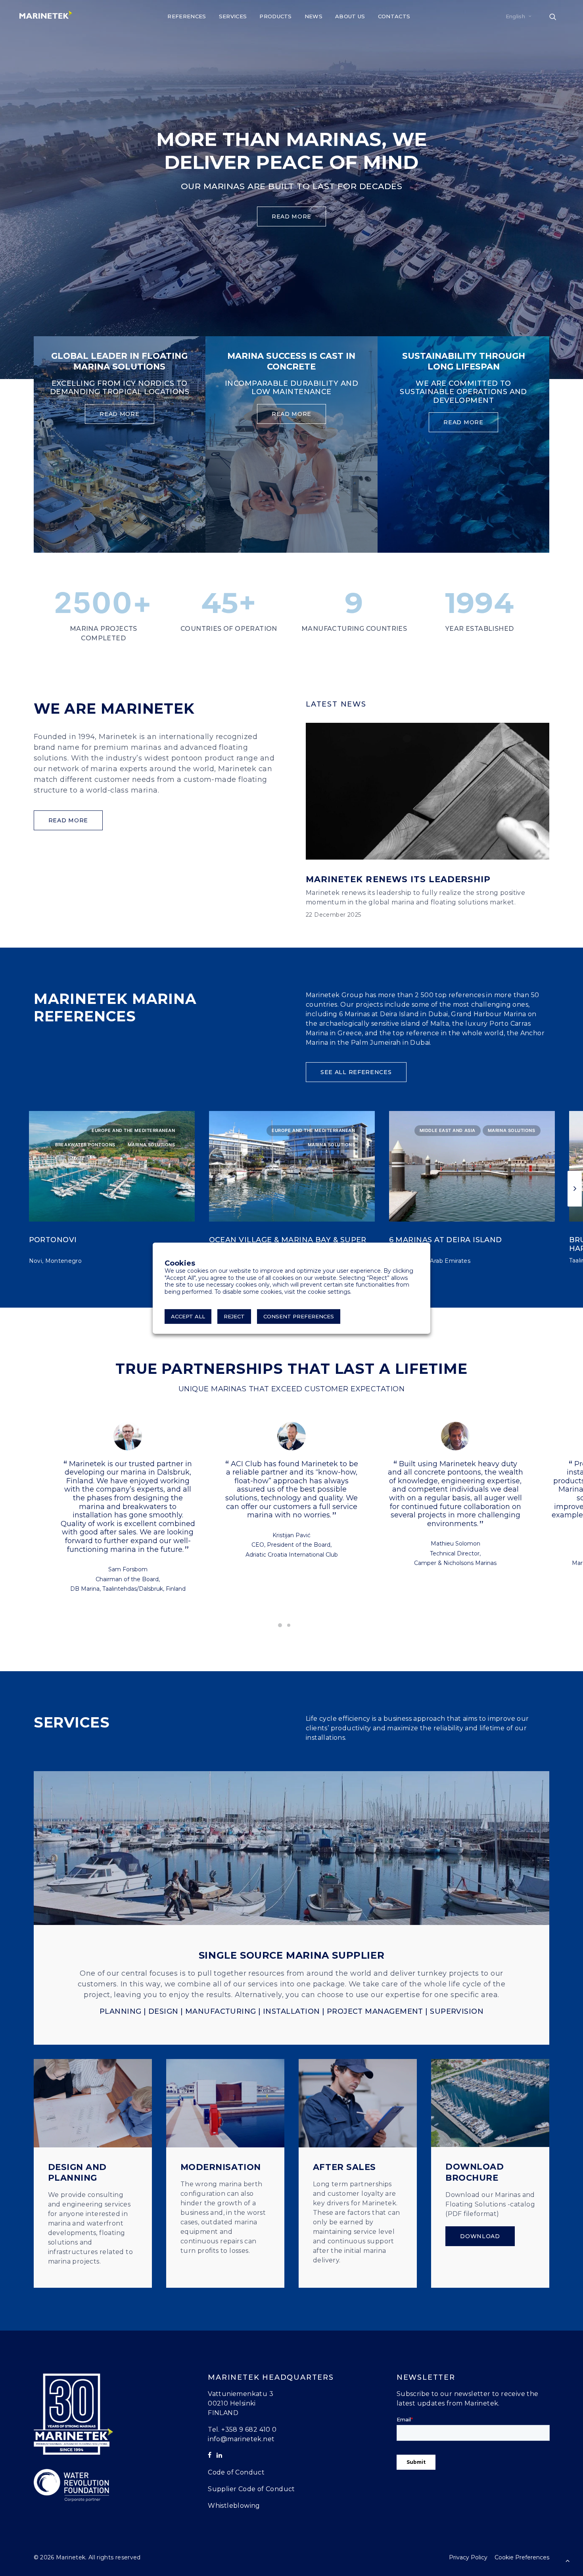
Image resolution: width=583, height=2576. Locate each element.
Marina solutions (152, 1145)
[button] (556, 16)
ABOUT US (350, 16)
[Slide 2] (289, 1625)
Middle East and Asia (448, 1130)
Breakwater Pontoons (85, 1145)
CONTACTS (394, 16)
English (515, 16)
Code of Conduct (236, 2472)
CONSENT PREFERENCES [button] (299, 1316)
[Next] (575, 1189)
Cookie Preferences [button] (522, 2557)
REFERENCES (187, 16)
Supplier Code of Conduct (251, 2489)
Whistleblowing (234, 2506)
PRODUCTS (276, 16)
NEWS (314, 16)
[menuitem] (187, 16)
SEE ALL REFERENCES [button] (356, 1072)
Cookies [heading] (180, 1263)
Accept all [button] (188, 1316)
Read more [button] (291, 216)
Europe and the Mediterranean (133, 1130)
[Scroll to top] (568, 2560)
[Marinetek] (46, 15)
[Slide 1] (280, 1625)
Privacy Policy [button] (468, 2557)
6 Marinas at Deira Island (446, 1240)
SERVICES (233, 16)
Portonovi (53, 1240)
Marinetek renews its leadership (398, 879)
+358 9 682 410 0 (249, 2429)
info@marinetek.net (241, 2439)
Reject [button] (234, 1316)
